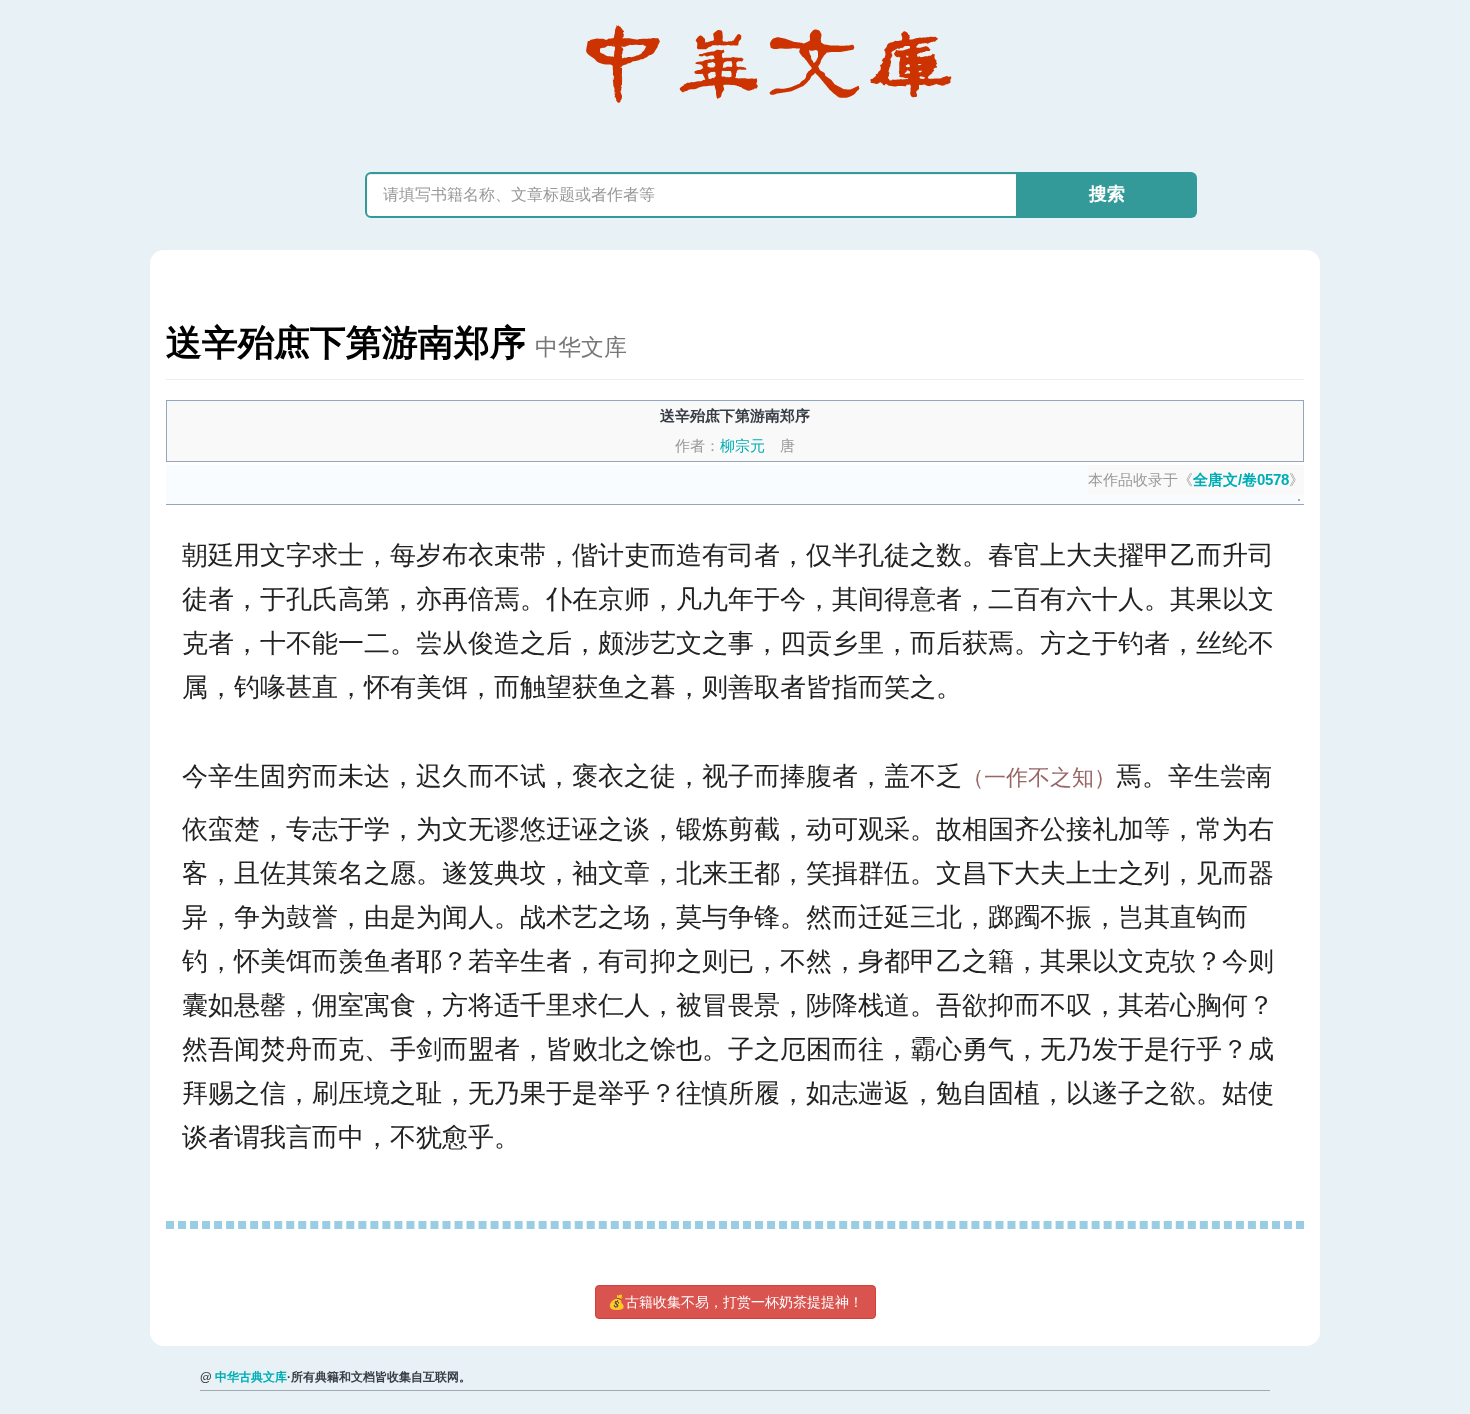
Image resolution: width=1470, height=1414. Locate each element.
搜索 (1107, 194)
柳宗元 (742, 445)
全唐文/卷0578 (1241, 479)
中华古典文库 (251, 1377)
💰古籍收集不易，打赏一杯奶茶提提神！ (735, 1302)
